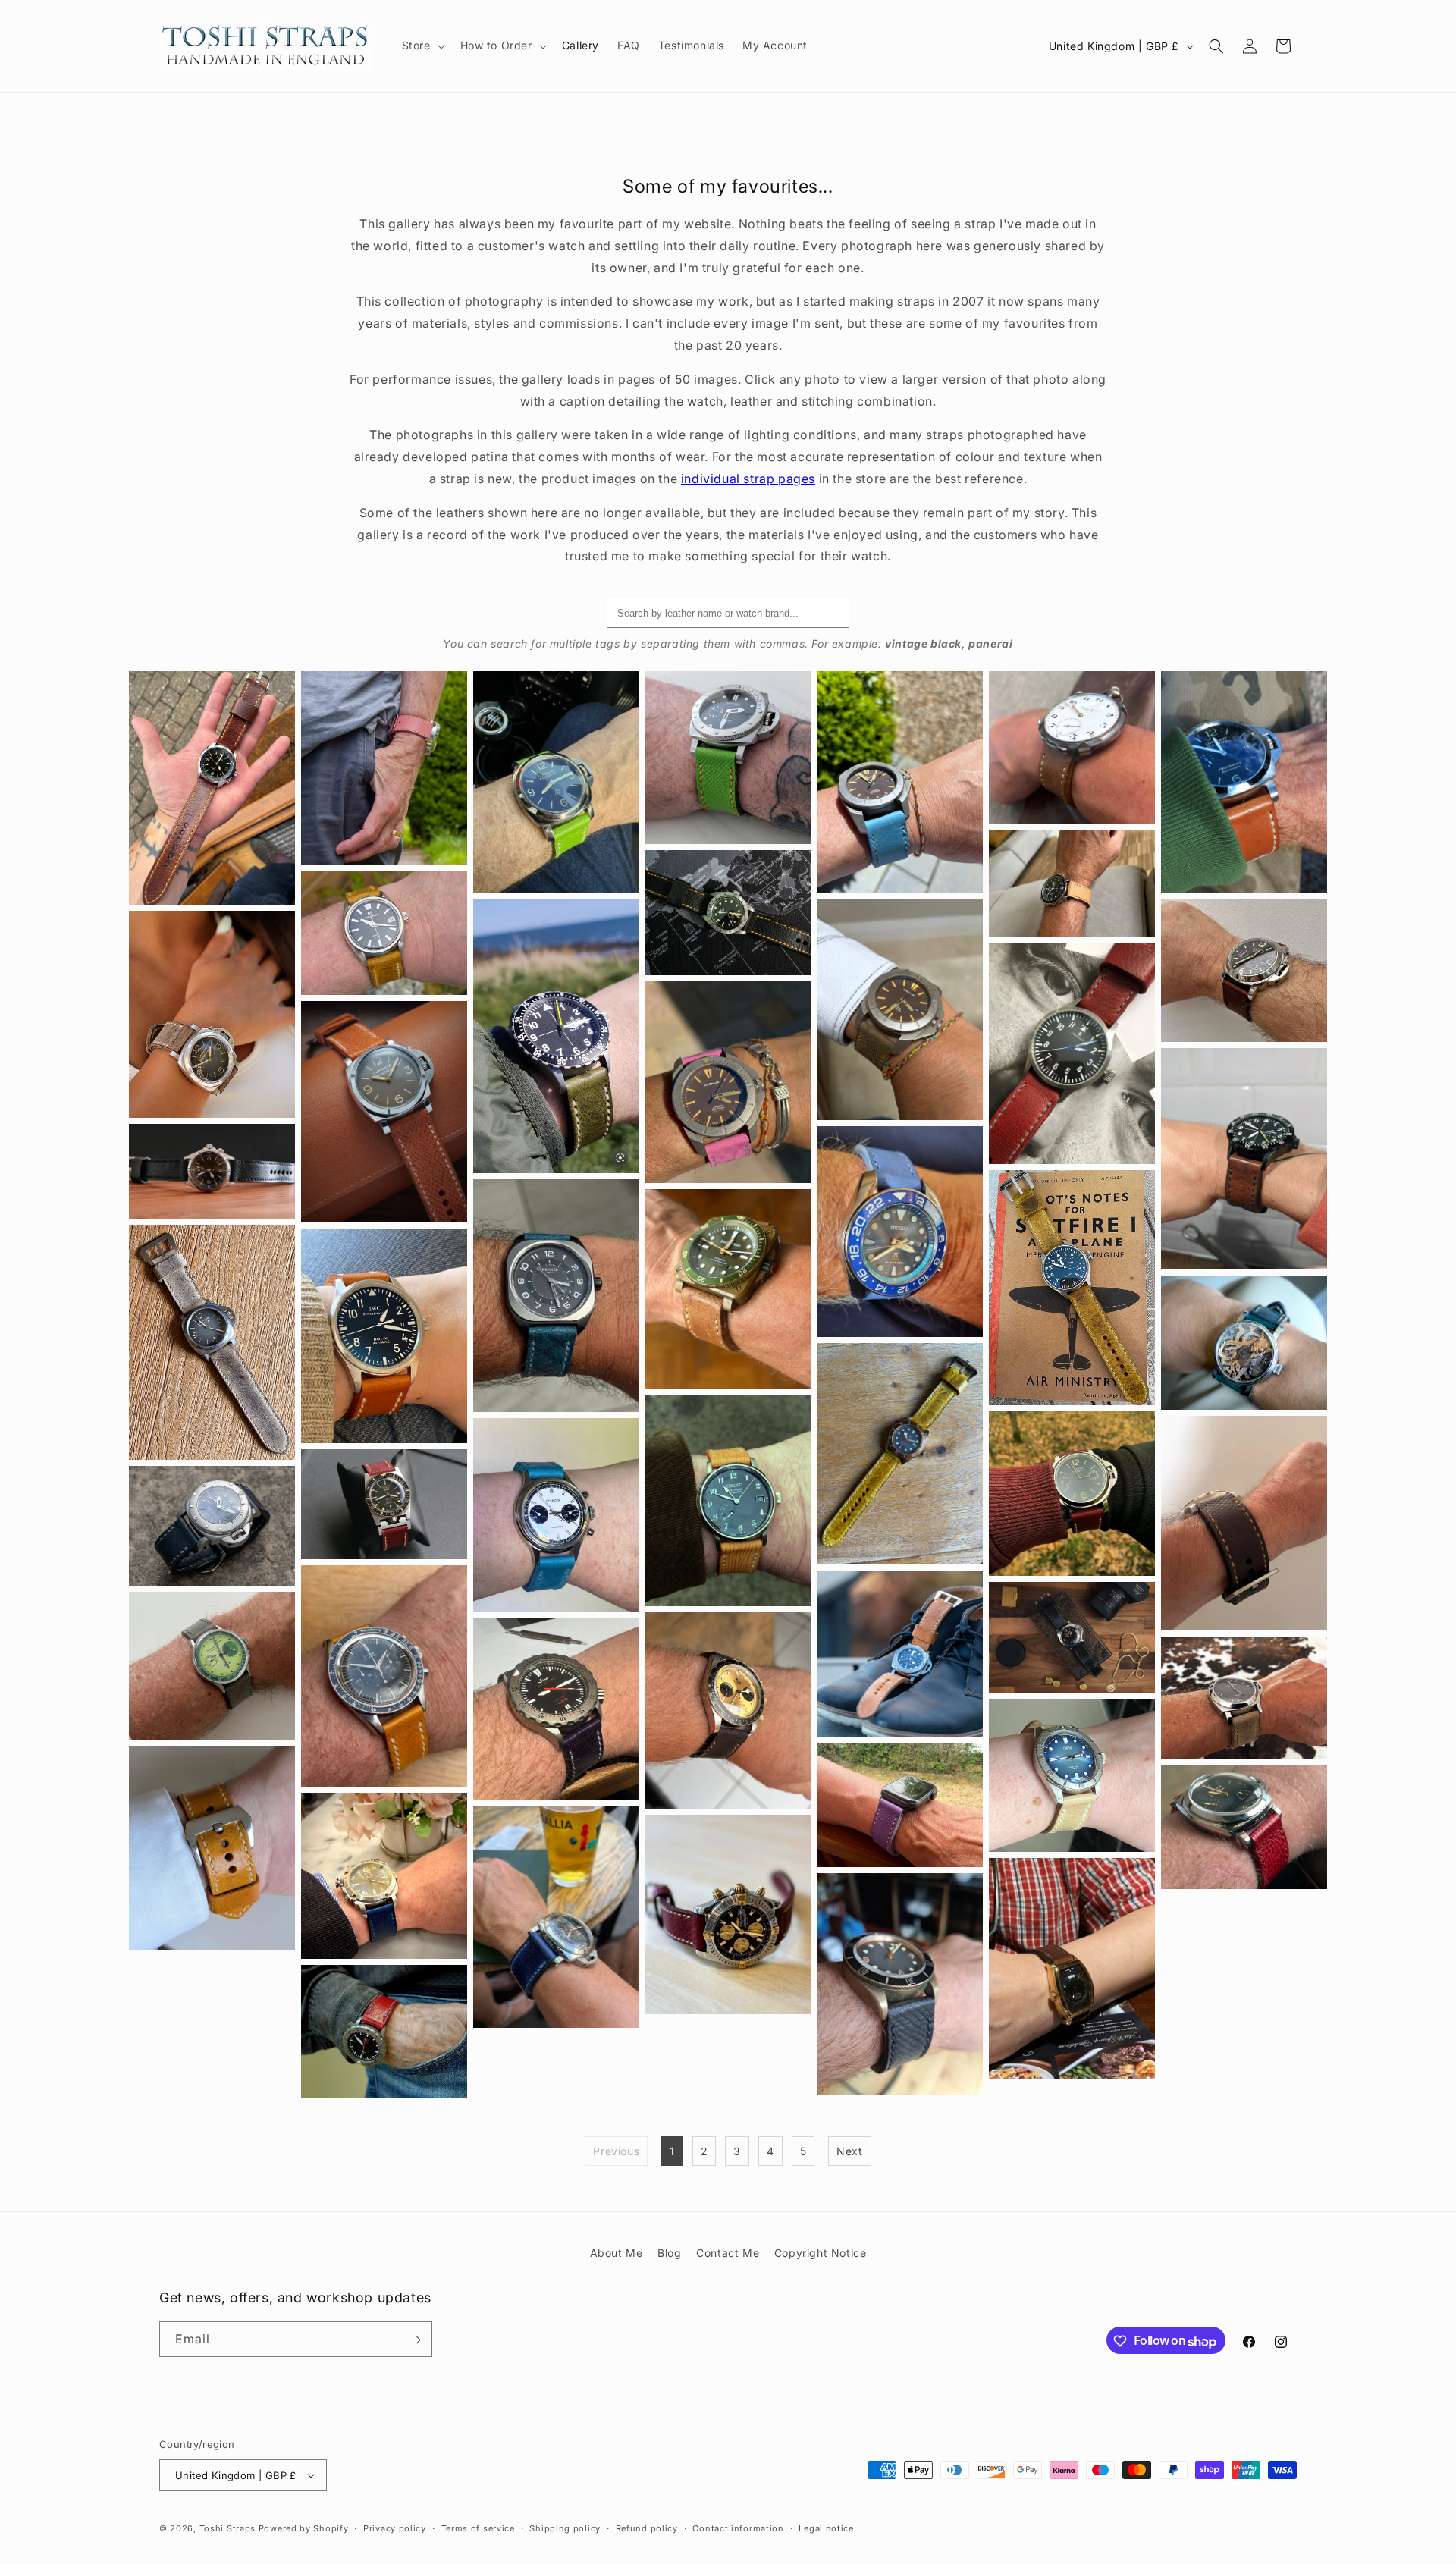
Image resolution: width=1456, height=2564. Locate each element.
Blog (669, 2253)
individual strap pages (748, 479)
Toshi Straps (227, 2528)
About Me (617, 2253)
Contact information (738, 2528)
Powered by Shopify (304, 2528)
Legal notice (826, 2528)
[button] (422, 46)
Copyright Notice (821, 2253)
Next (849, 2151)
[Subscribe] (415, 2340)
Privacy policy (395, 2528)
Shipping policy (565, 2528)
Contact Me (728, 2253)
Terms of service (478, 2528)
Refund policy (647, 2528)
